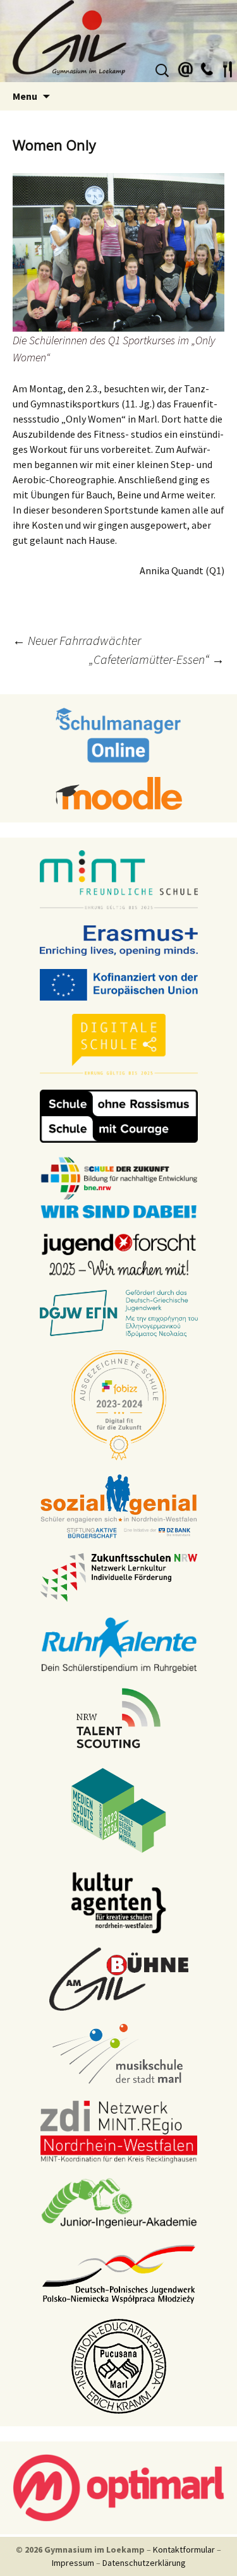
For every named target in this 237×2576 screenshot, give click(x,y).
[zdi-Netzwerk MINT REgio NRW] (119, 2131)
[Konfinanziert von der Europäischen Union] (119, 984)
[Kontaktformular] (186, 68)
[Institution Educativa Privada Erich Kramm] (119, 2365)
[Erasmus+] (119, 939)
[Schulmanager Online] (118, 734)
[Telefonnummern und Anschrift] (207, 68)
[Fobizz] (119, 1404)
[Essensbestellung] (228, 68)
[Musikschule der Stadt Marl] (118, 2054)
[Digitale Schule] (119, 1044)
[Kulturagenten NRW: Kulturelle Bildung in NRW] (119, 1901)
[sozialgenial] (119, 1505)
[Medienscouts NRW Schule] (118, 1809)
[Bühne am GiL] (119, 1978)
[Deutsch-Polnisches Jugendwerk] (119, 2273)
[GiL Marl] (118, 41)
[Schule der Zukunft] (119, 1186)
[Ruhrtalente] (119, 1644)
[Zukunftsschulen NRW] (119, 1577)
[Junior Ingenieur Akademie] (119, 2202)
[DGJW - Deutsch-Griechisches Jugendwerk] (119, 1313)
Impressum (73, 2563)
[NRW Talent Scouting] (118, 1717)
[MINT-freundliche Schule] (119, 880)
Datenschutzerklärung (144, 2563)
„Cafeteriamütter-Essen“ (157, 659)
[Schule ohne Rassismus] (119, 1115)
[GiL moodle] (119, 792)
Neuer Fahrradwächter (77, 640)
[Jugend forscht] (119, 1253)
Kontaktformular (184, 2549)
